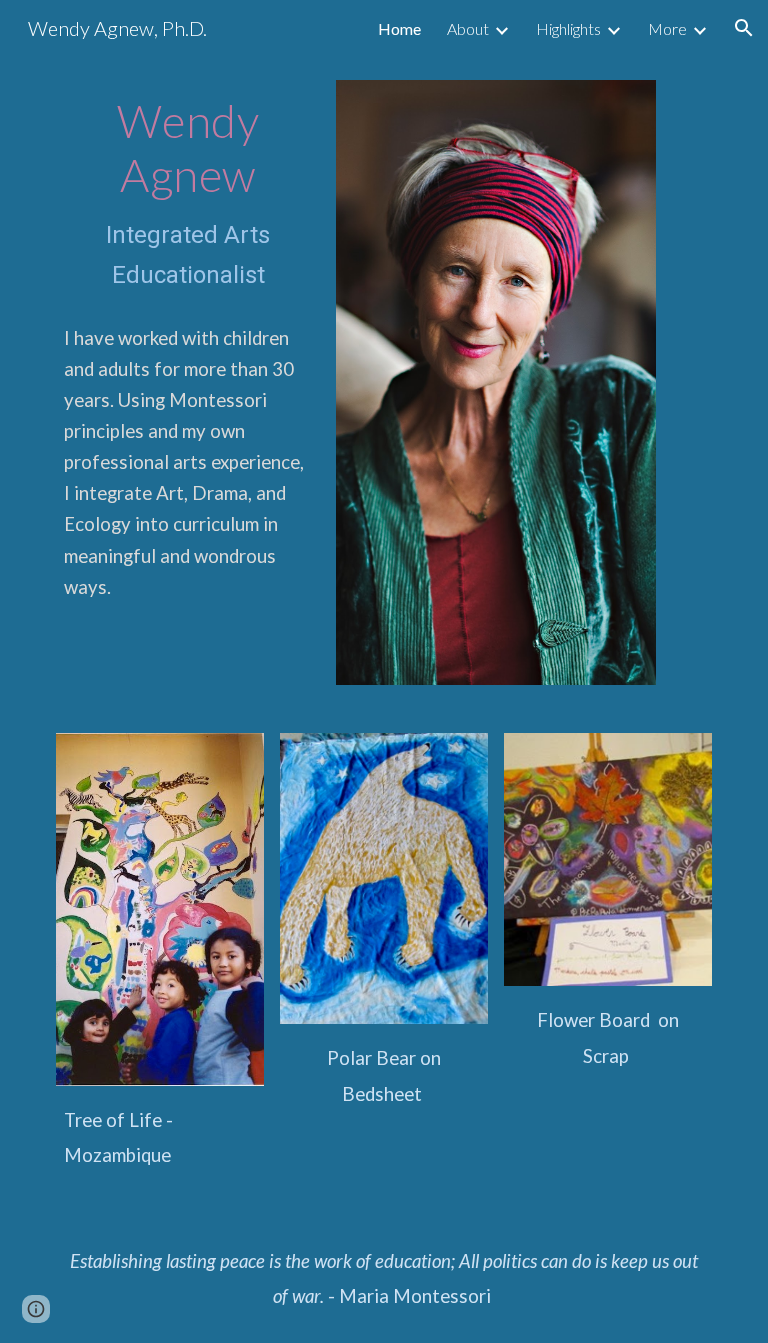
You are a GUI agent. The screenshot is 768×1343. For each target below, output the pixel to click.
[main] (187, 194)
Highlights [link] (568, 28)
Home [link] (399, 28)
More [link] (667, 28)
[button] (744, 28)
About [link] (468, 28)
